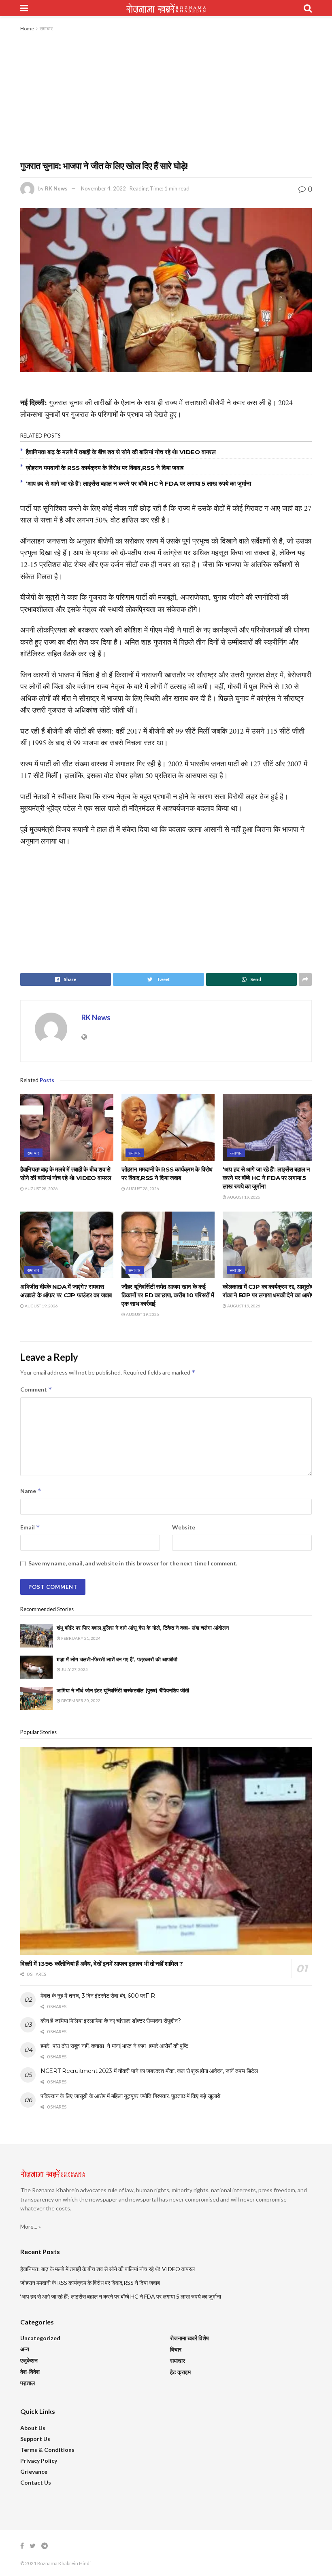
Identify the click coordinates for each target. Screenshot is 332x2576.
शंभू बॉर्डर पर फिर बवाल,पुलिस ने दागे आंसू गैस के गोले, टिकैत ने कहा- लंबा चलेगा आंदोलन (143, 1628)
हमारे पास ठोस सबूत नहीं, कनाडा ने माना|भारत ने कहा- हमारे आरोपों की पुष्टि (114, 2046)
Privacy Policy (39, 2461)
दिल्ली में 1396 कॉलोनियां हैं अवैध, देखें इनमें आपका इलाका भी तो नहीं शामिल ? (102, 1964)
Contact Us (36, 2482)
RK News (56, 188)
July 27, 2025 (74, 1669)
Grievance (34, 2471)
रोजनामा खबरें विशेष (189, 2338)
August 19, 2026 (243, 1197)
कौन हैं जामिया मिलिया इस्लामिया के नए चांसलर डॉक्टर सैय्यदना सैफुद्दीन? (111, 2021)
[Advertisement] (166, 94)
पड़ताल (28, 2383)
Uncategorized (40, 2338)
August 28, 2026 (41, 1189)
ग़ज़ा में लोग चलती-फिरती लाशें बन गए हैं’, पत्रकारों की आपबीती (117, 1659)
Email (30, 1527)
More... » (31, 2226)
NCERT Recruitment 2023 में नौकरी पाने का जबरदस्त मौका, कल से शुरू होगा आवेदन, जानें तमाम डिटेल (149, 2071)
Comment (36, 1389)
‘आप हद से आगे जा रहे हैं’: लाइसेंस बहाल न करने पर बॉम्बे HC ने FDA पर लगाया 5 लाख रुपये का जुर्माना (138, 483)
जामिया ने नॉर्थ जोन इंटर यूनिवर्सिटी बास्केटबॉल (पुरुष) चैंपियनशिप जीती (123, 1690)
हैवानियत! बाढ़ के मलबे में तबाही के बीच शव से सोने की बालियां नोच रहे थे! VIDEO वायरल (121, 452)
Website (184, 1527)
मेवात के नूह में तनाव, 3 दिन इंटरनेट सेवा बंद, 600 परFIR (98, 1996)
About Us (33, 2428)
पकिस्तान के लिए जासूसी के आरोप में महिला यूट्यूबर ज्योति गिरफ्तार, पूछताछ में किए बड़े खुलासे (130, 2096)
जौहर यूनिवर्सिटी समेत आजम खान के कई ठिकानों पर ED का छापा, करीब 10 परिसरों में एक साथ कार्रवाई (168, 1295)
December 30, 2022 (80, 1700)
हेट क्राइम (180, 2372)
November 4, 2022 (103, 188)
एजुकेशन (29, 2360)
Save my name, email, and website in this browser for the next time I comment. (133, 1563)
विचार (176, 2349)
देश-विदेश (30, 2372)
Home (27, 29)
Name (31, 1491)
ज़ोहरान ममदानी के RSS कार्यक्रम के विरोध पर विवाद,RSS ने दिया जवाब (105, 468)
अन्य (25, 2349)
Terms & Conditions (47, 2450)
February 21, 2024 (80, 1638)
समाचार (46, 29)
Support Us (35, 2439)
